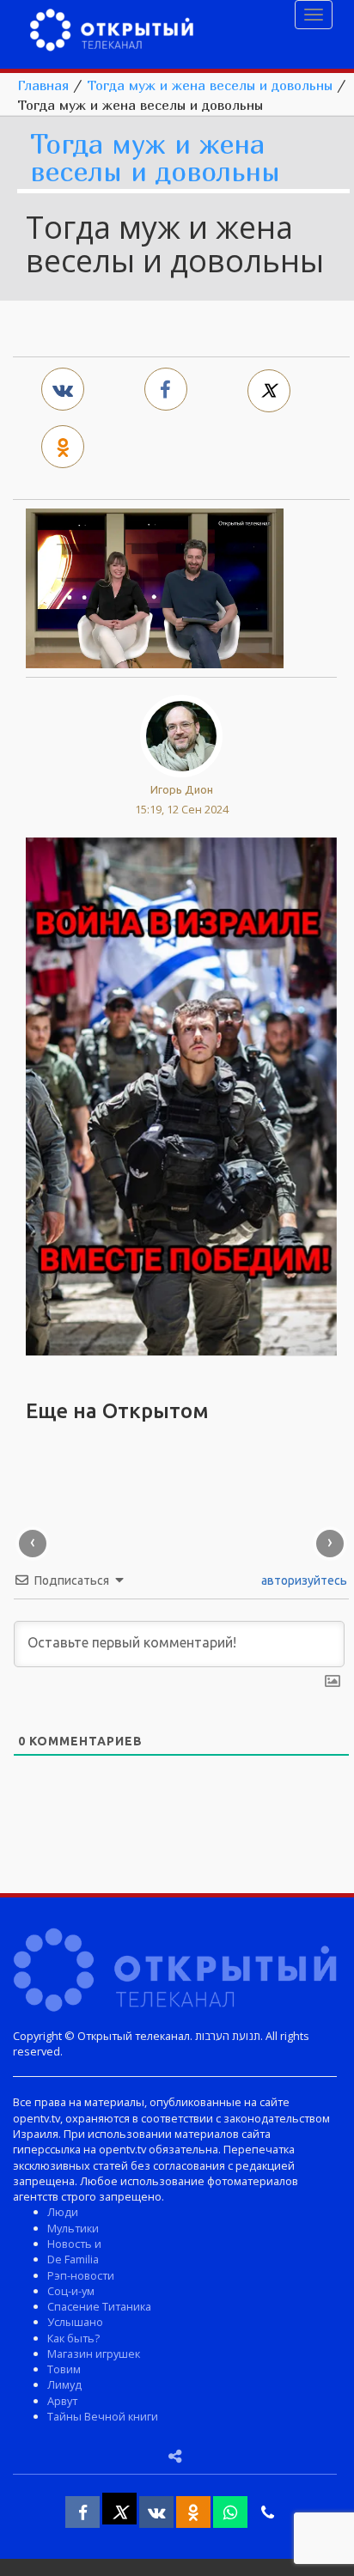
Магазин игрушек (94, 2354)
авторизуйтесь (303, 1580)
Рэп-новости (81, 2275)
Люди (63, 2212)
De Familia (73, 2259)
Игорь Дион (182, 789)
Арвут (62, 2401)
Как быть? (73, 2338)
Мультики (73, 2228)
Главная (43, 85)
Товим (64, 2369)
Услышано (75, 2322)
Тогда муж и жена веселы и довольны (210, 85)
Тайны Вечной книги (103, 2416)
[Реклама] (181, 1094)
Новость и (74, 2244)
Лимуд (64, 2384)
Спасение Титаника (99, 2306)
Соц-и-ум (71, 2291)
